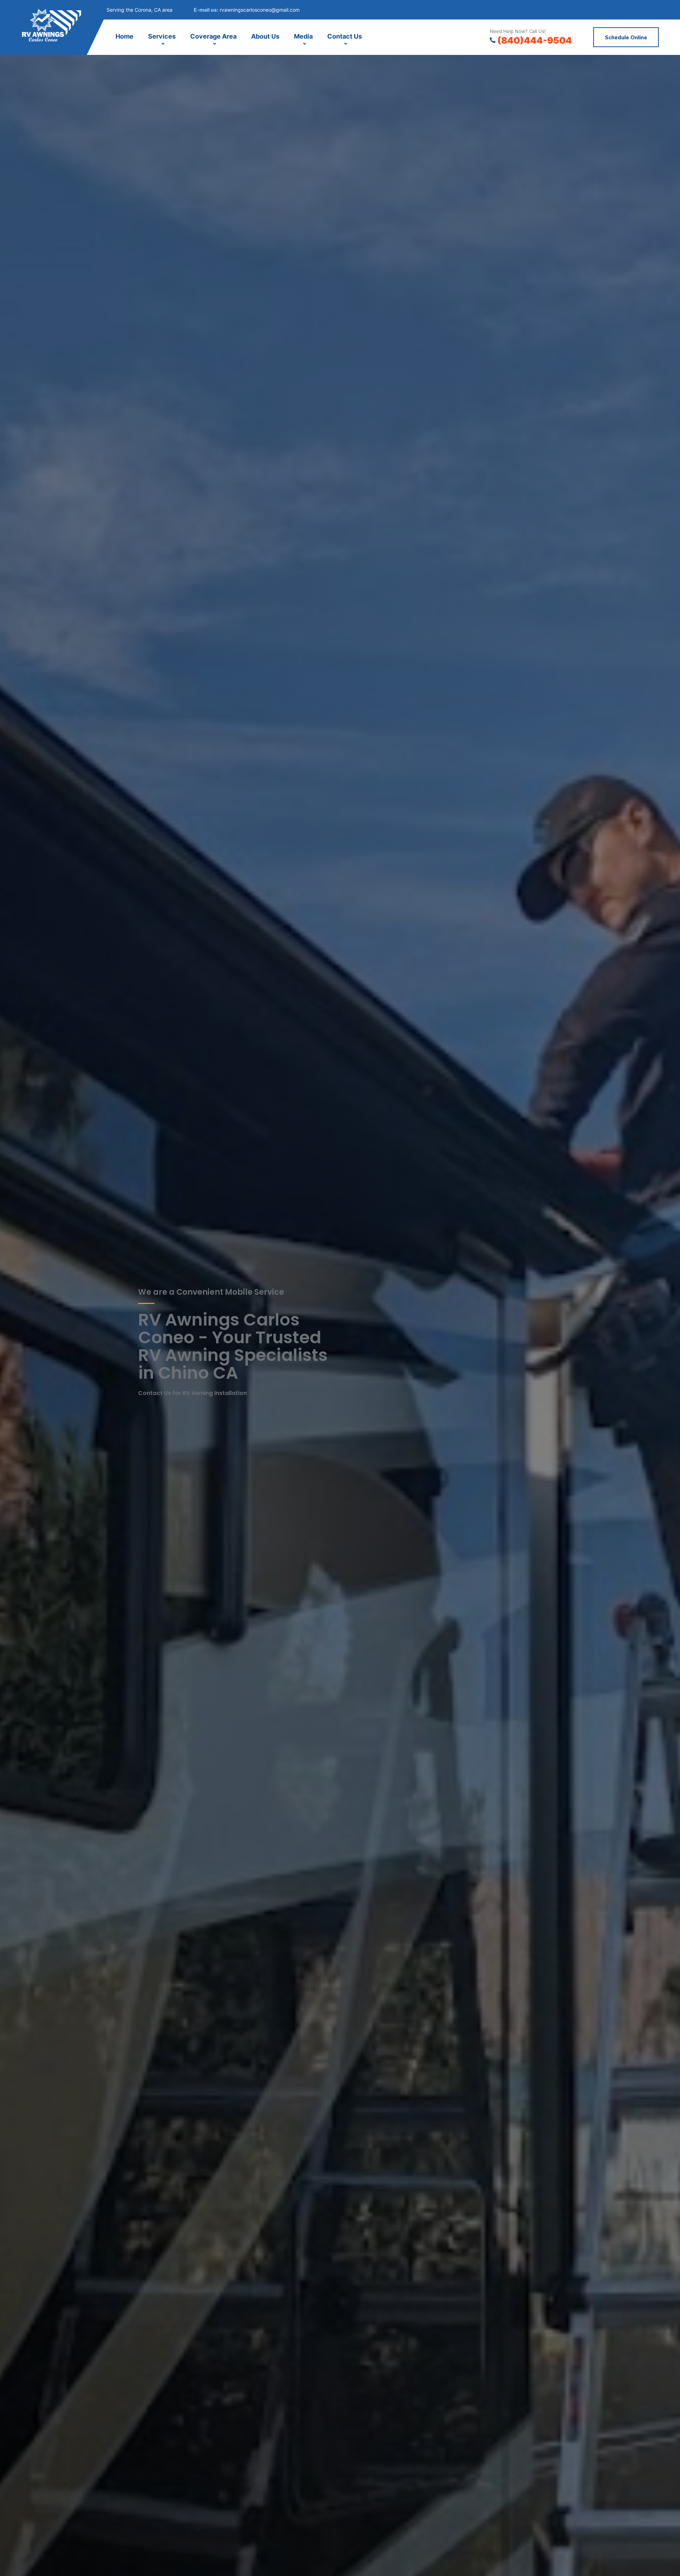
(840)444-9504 (535, 40)
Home (124, 36)
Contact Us (345, 36)
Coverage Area (213, 36)
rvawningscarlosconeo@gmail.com (260, 10)
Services (162, 36)
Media (303, 36)
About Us (265, 36)
